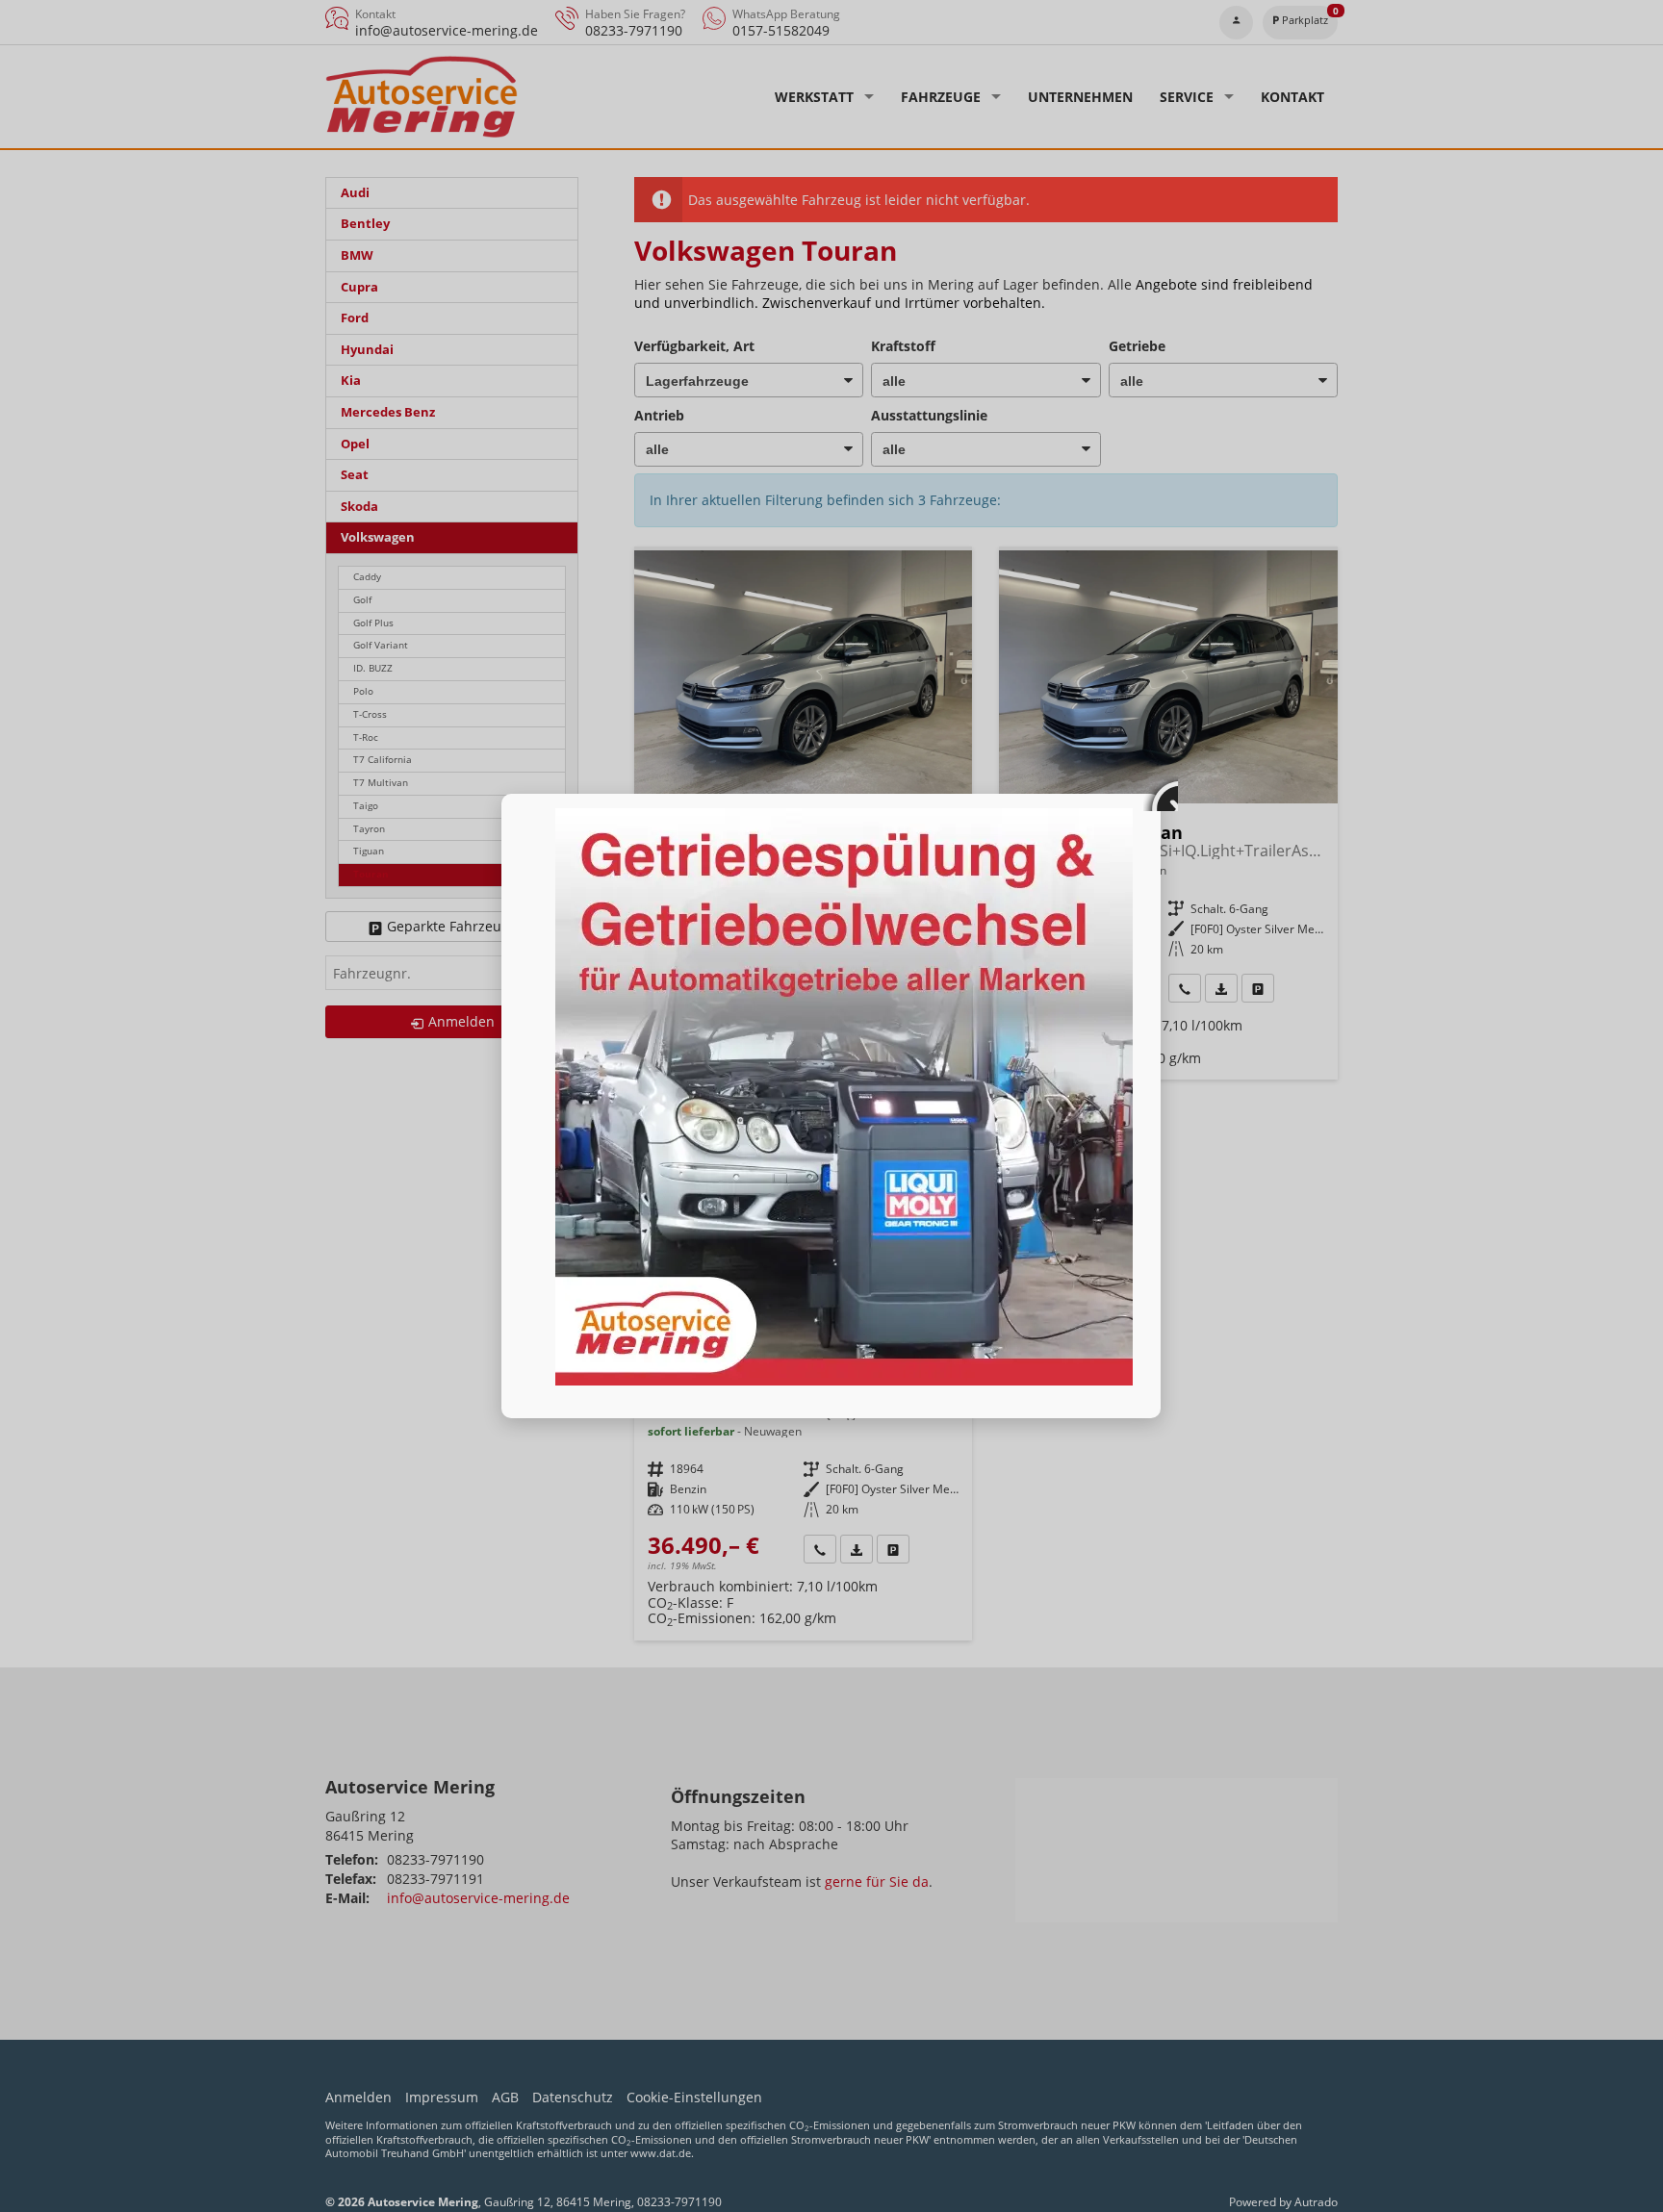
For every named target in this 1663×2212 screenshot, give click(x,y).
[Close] (1161, 794)
